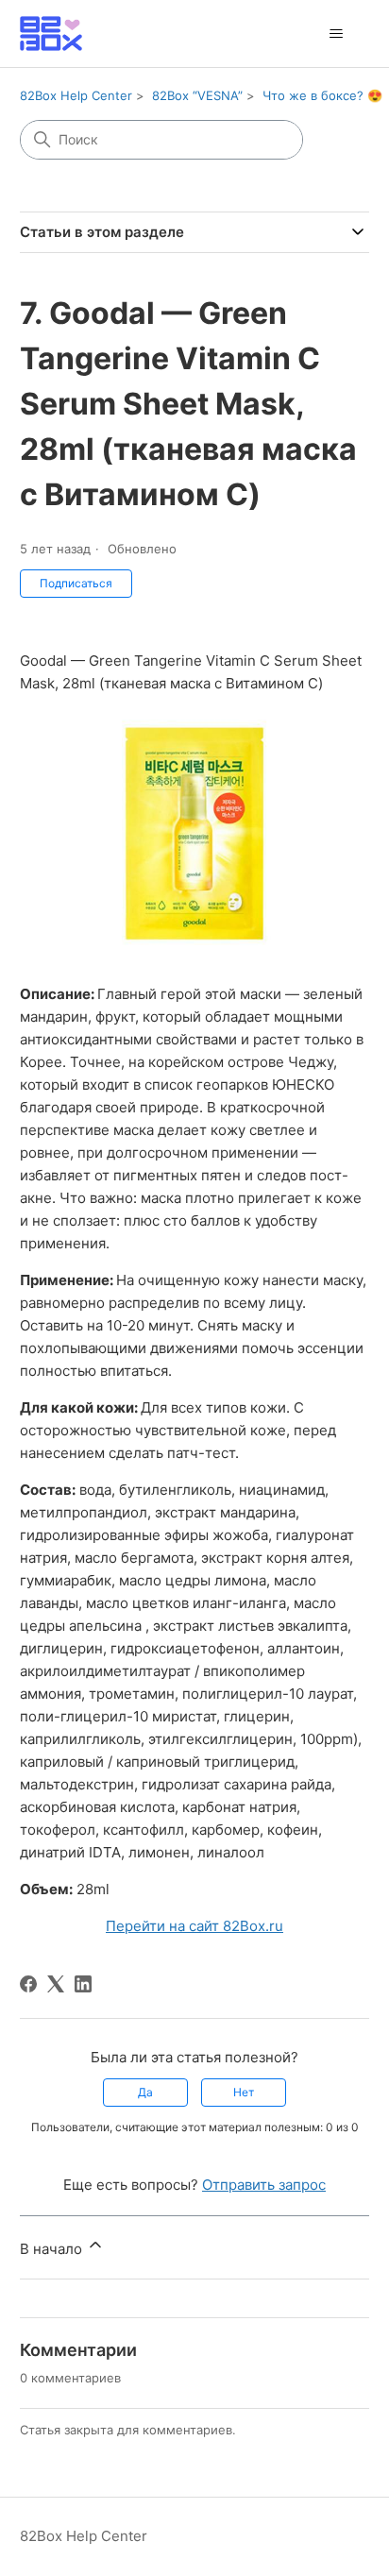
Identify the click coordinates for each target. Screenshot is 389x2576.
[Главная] (51, 34)
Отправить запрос (264, 2185)
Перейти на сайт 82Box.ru (194, 1926)
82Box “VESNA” (197, 95)
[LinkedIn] (83, 1984)
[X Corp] (56, 1984)
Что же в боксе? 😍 (322, 95)
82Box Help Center (76, 95)
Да (145, 2092)
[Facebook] (28, 1984)
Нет (244, 2092)
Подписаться (76, 583)
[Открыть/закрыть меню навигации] (336, 34)
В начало (53, 2249)
